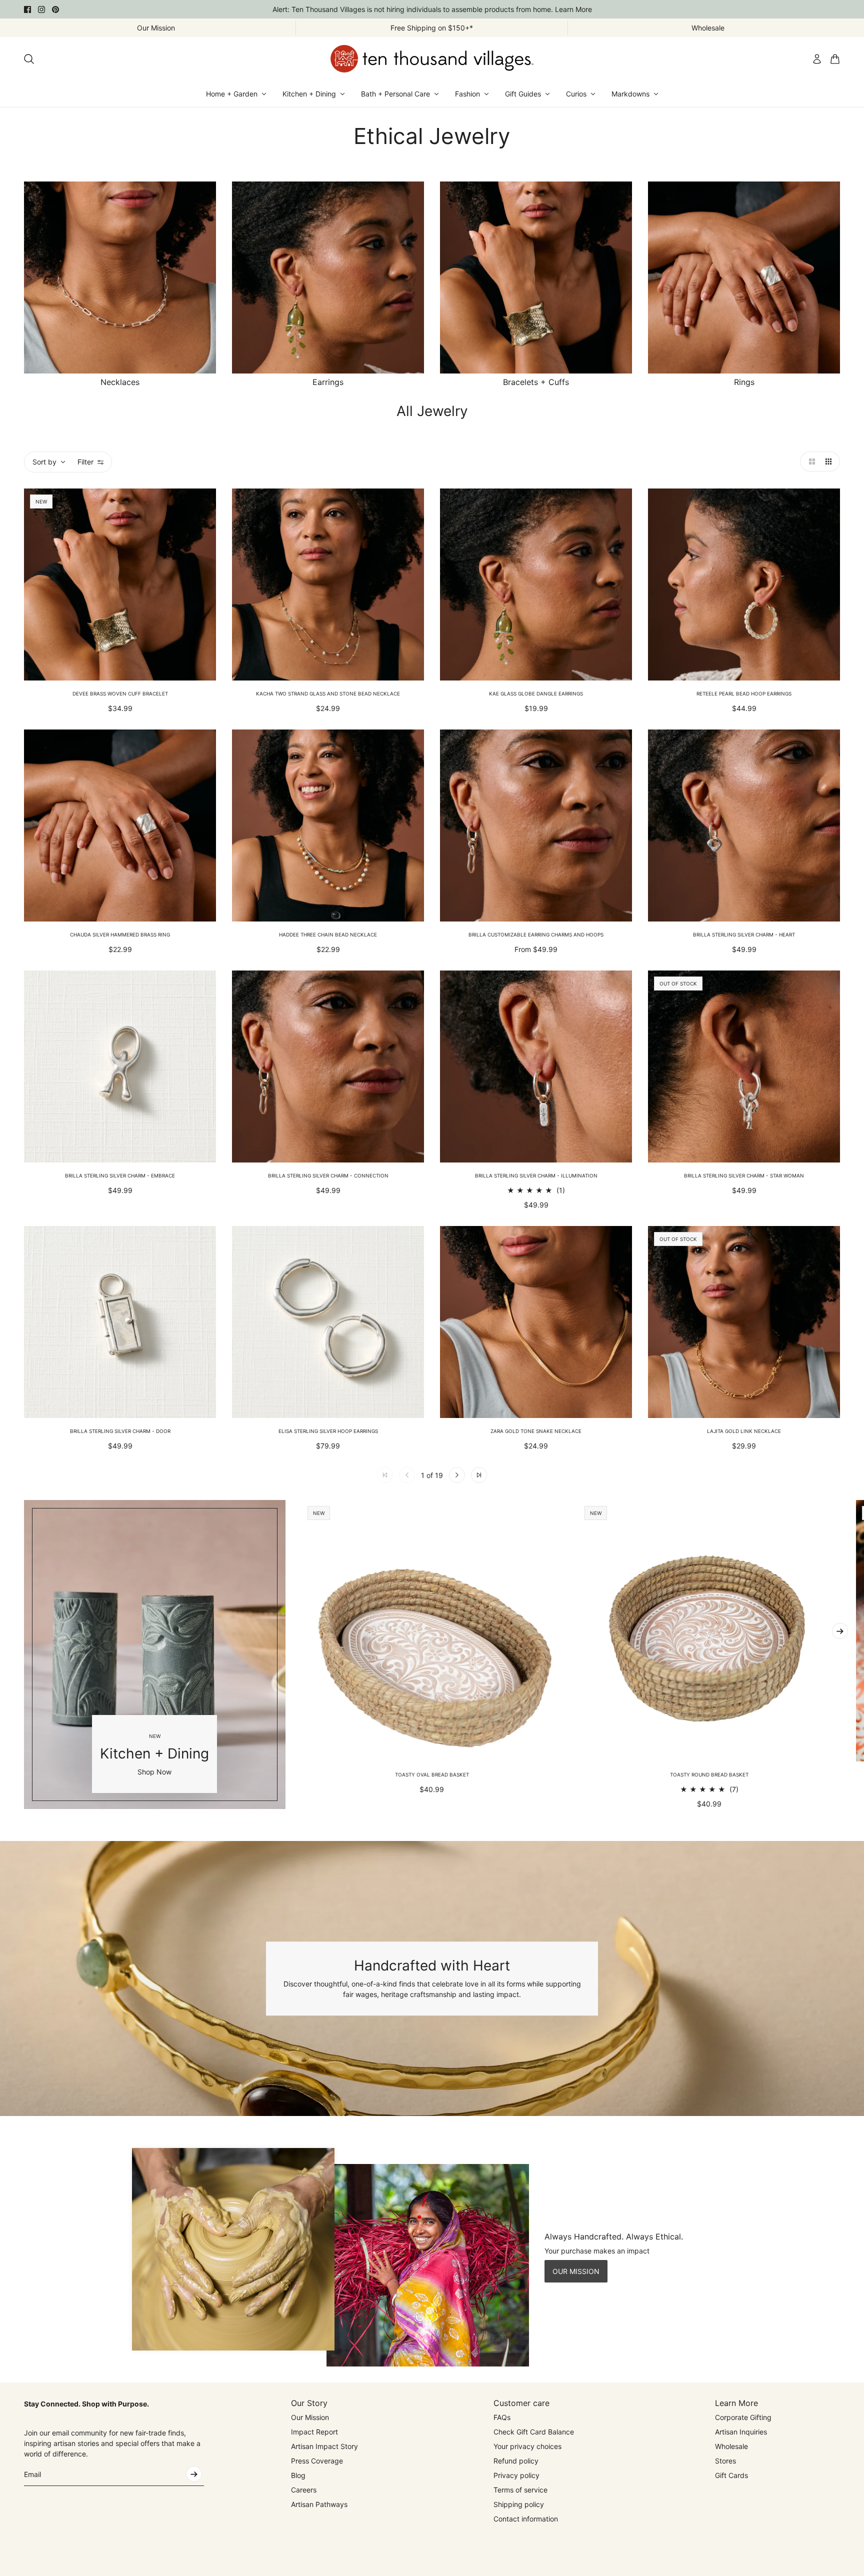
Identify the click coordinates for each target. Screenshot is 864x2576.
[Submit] (194, 2474)
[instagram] (41, 9)
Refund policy (516, 2461)
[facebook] (27, 9)
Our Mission (310, 2417)
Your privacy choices (527, 2446)
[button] (810, 461)
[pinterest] (55, 9)
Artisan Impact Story (324, 2446)
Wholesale (731, 2446)
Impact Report (314, 2432)
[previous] (24, 1654)
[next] (840, 1631)
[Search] (29, 59)
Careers (304, 2490)
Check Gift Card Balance (534, 2432)
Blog (298, 2475)
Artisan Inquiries (741, 2432)
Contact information (526, 2519)
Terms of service (520, 2490)
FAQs (502, 2417)
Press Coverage (317, 2461)
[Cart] (835, 59)
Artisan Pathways (319, 2504)
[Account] (817, 59)
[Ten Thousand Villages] (432, 59)
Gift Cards (731, 2475)
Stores (725, 2461)
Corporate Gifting (743, 2417)
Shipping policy (519, 2504)
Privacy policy (516, 2475)
